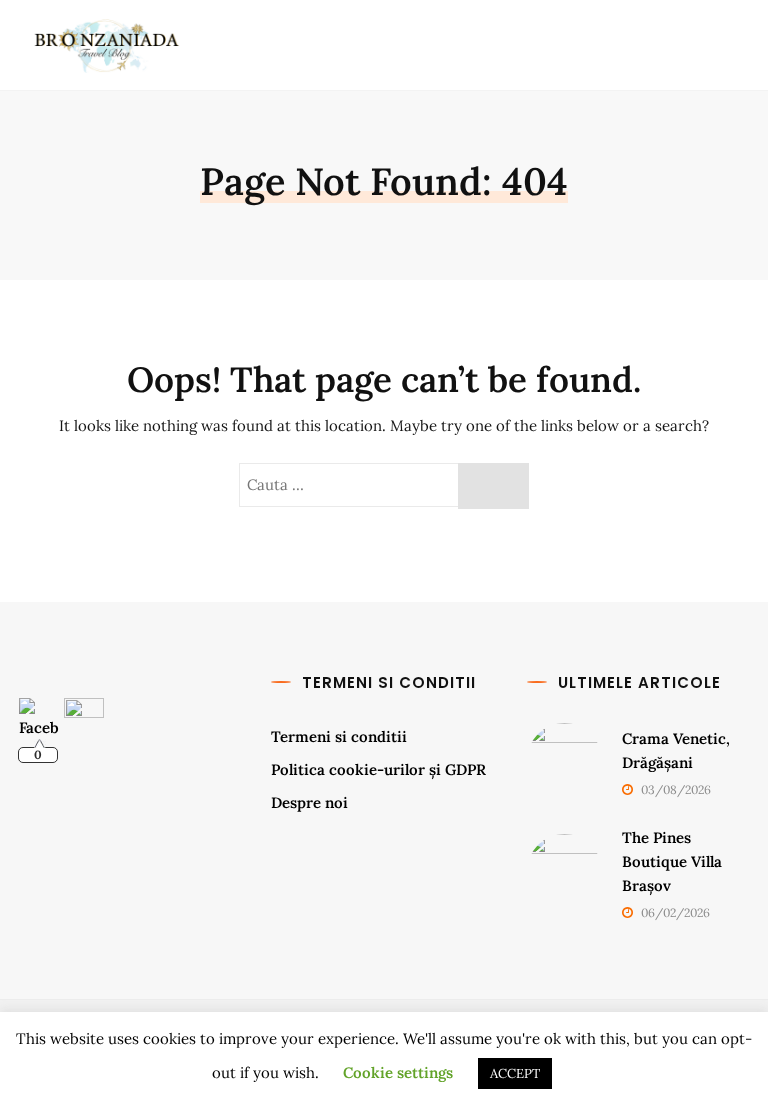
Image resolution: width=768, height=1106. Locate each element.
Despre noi (309, 802)
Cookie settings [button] (398, 1072)
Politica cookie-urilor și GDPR (378, 769)
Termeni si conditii (339, 736)
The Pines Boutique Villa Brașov (672, 861)
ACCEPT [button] (515, 1073)
